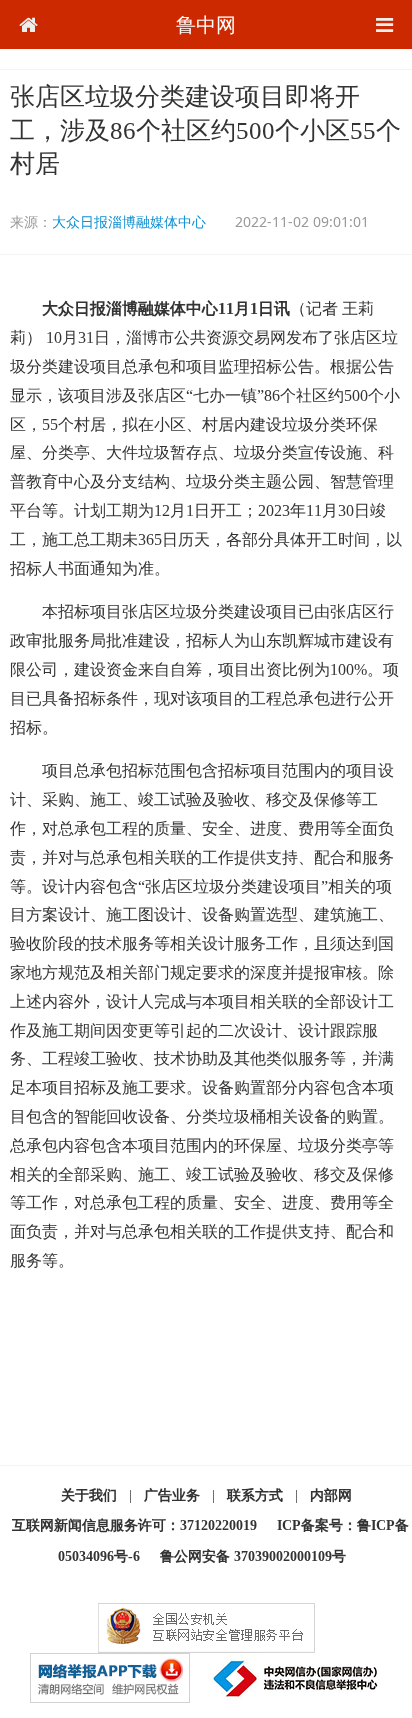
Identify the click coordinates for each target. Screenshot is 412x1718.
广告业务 (172, 1495)
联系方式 (255, 1495)
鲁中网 (206, 24)
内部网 (331, 1495)
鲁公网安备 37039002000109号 (253, 1556)
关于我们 (89, 1495)
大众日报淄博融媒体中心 (129, 221)
